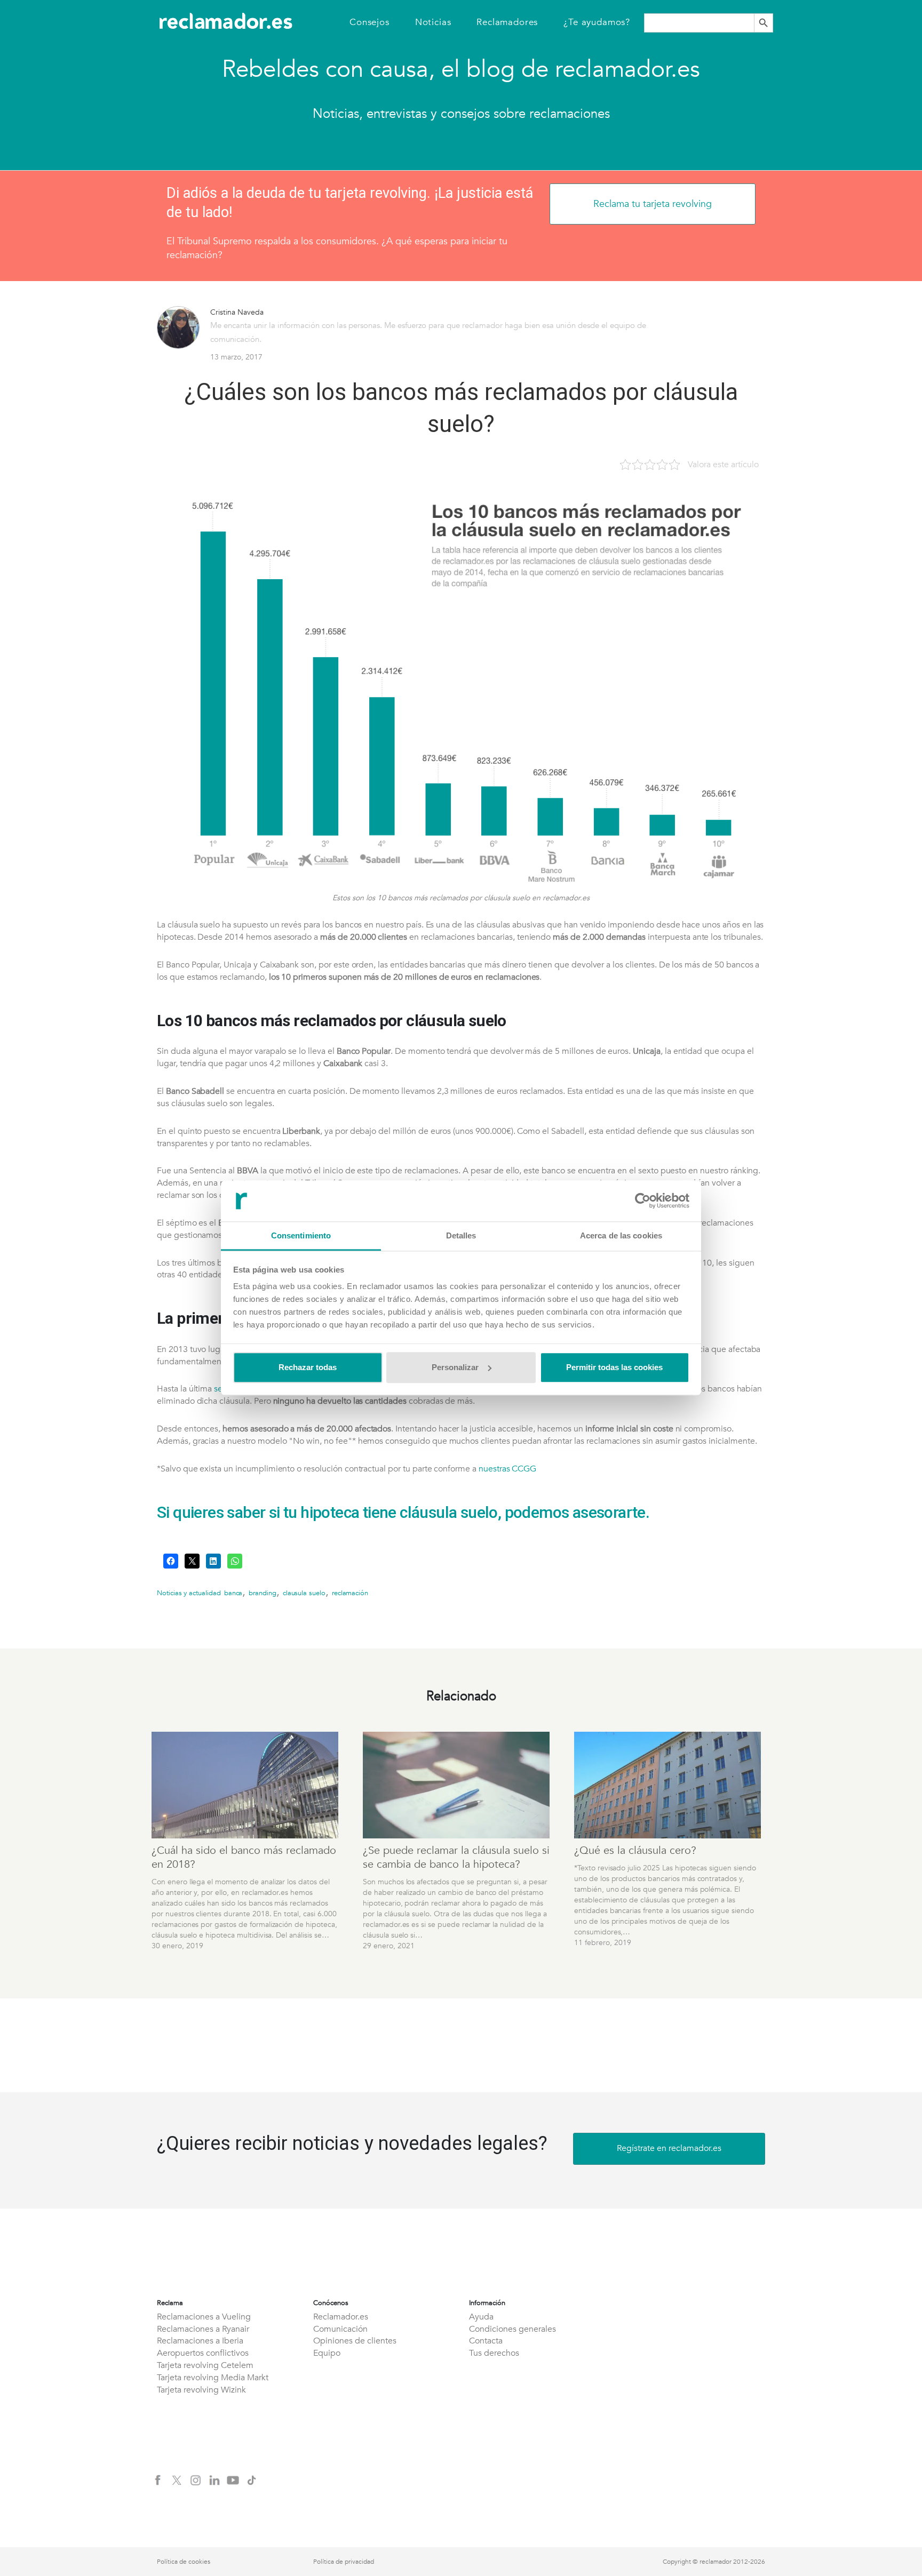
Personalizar (455, 1367)
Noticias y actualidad (189, 1593)
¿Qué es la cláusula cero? (635, 1850)
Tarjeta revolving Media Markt (213, 2378)
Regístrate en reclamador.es (669, 2148)
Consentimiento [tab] (301, 1235)
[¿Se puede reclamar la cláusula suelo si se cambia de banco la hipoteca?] (458, 1785)
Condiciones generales (512, 2329)
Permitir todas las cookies (614, 1367)
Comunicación (340, 2329)
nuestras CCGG (507, 1469)
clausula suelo (304, 1593)
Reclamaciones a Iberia (200, 2341)
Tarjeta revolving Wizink (201, 2390)
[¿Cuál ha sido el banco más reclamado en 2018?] (247, 1785)
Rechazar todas (308, 1367)
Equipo (327, 2353)
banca (233, 1593)
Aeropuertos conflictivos (203, 2353)
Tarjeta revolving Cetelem (205, 2365)
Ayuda (481, 2317)
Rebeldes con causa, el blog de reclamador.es (461, 69)
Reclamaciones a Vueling (204, 2317)
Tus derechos (494, 2353)
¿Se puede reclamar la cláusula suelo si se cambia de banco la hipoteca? (456, 1857)
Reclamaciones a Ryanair (203, 2329)
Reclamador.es (341, 2317)
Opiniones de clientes (355, 2341)
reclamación (350, 1593)
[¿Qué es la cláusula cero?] (669, 1785)
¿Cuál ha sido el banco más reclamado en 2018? (244, 1857)
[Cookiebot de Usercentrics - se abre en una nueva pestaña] (643, 1201)
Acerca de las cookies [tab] (621, 1235)
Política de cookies (184, 2562)
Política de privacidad (344, 2562)
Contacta (486, 2341)
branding (263, 1593)
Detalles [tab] (461, 1235)
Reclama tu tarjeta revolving (653, 204)
